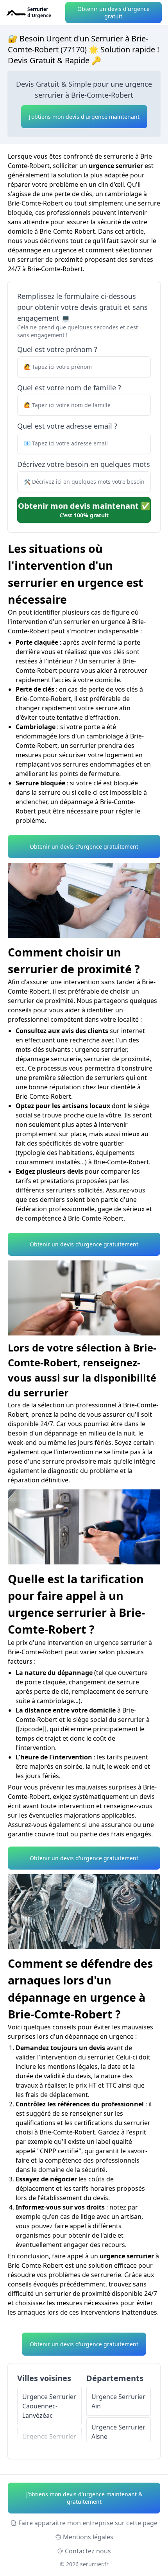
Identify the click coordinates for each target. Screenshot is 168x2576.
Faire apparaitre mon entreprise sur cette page (88, 2523)
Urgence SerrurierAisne (118, 2432)
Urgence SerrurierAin (118, 2401)
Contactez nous (88, 2551)
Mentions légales (88, 2537)
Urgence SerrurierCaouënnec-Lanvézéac (49, 2406)
